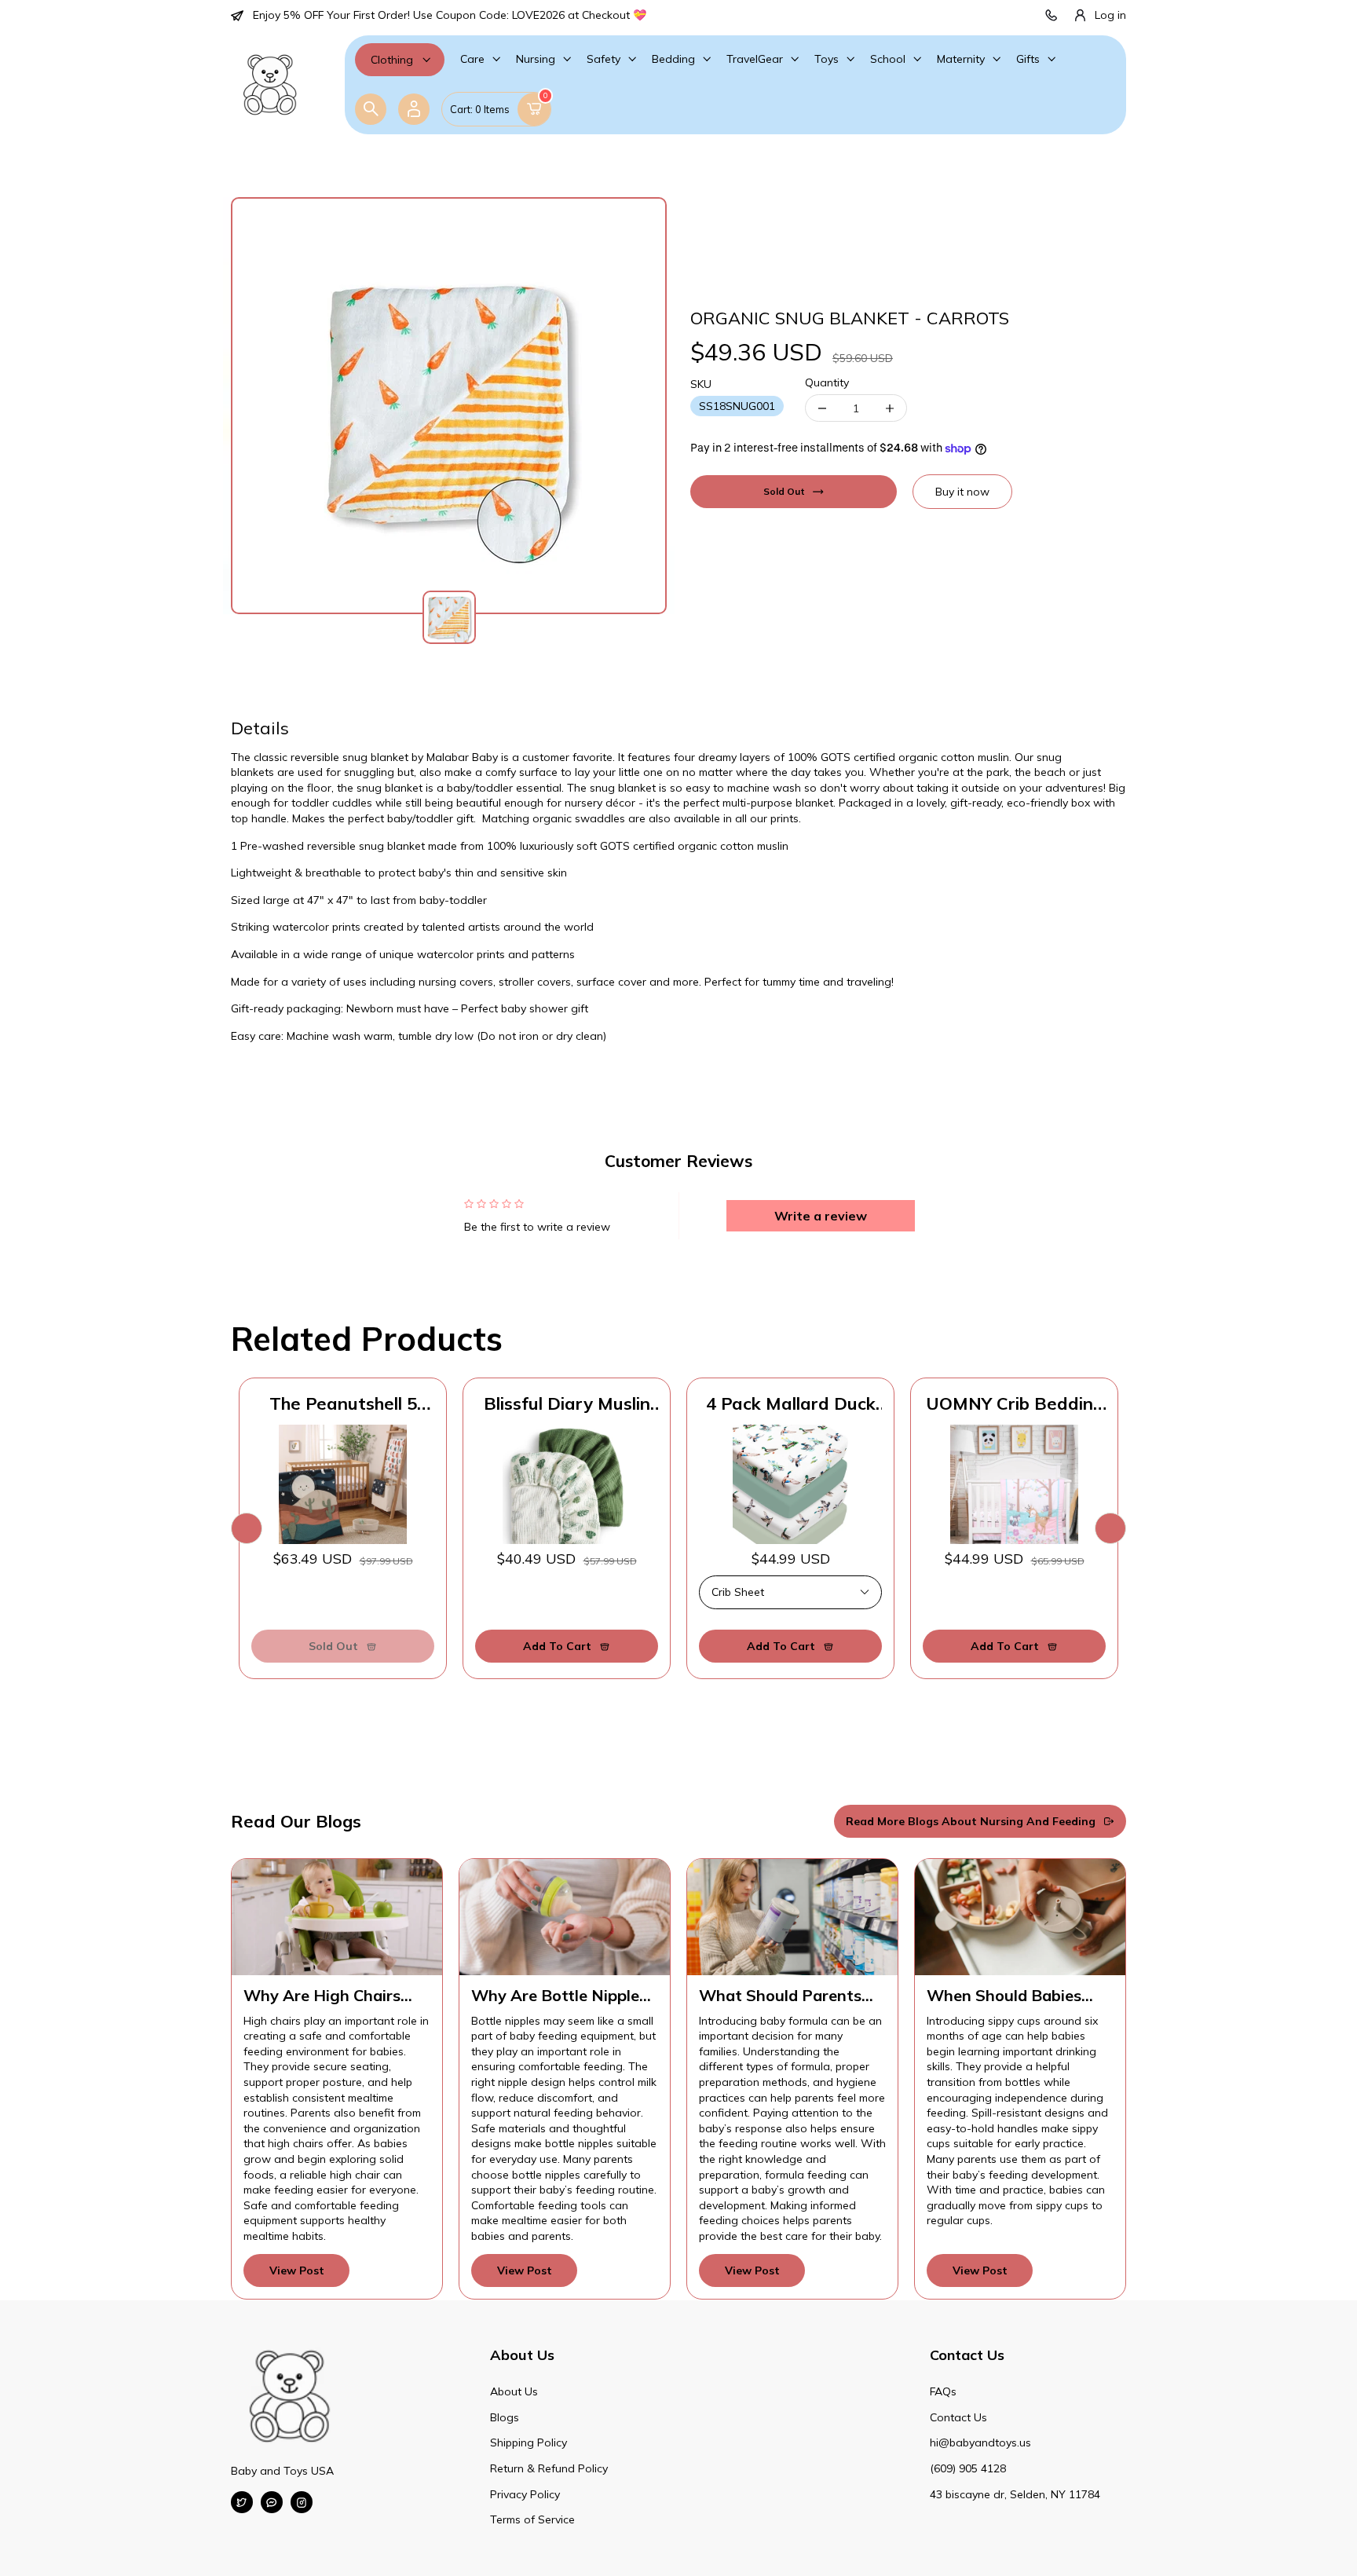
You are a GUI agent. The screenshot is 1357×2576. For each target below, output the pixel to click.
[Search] (371, 109)
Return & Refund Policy (549, 2468)
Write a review (821, 1216)
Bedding (673, 59)
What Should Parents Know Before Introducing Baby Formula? (780, 1996)
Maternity (961, 59)
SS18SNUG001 (737, 406)
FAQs (943, 2391)
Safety (604, 59)
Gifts (1028, 59)
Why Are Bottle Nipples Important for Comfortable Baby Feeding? (559, 1996)
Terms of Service (532, 2519)
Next (1110, 1528)
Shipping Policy (529, 2442)
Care (472, 59)
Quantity (827, 382)
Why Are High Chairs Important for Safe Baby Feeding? (336, 1996)
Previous (247, 1528)
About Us (514, 2391)
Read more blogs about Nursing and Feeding (971, 1821)
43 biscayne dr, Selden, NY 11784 (1015, 2494)
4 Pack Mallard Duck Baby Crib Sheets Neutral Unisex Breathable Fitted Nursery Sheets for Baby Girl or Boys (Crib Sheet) (791, 1403)
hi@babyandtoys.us (980, 2442)
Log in (1110, 15)
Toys (827, 59)
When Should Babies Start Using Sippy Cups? (1017, 1996)
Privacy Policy (525, 2494)
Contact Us (958, 2417)
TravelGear (755, 59)
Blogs (505, 2417)
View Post (297, 2270)
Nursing (536, 59)
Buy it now (962, 492)
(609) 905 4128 (968, 2468)
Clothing (392, 60)
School (888, 59)
